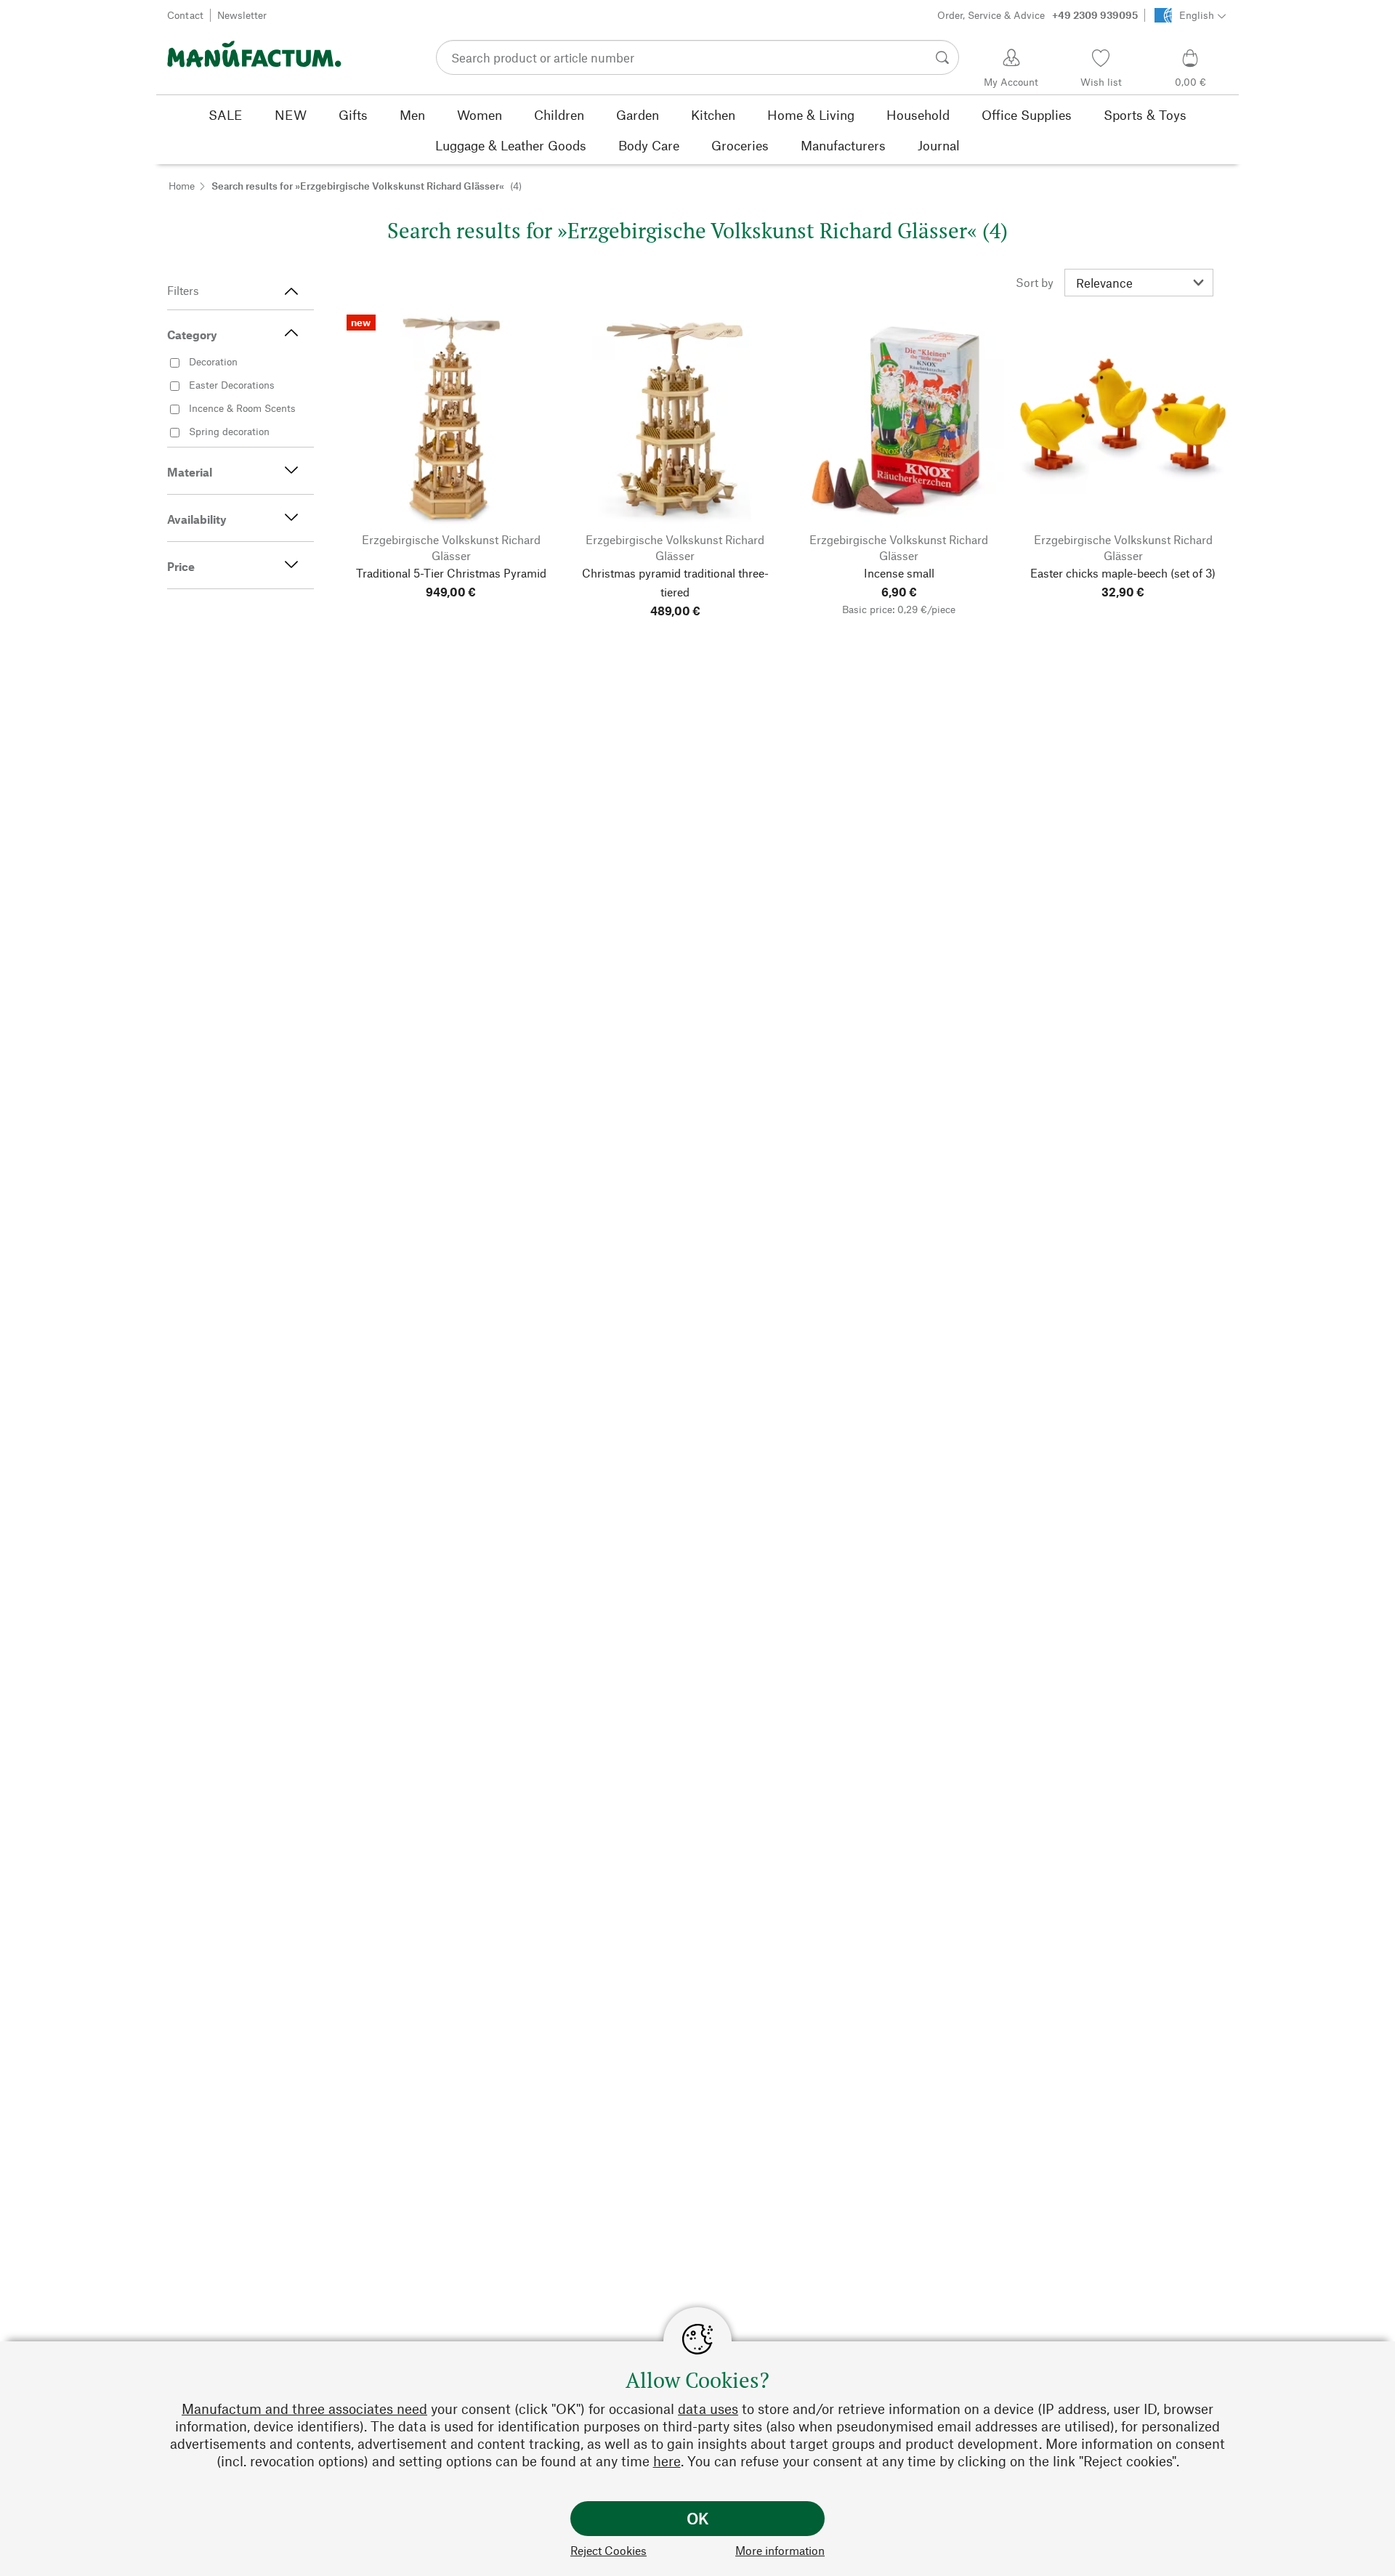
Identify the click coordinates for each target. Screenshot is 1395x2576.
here (667, 2461)
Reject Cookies (608, 2550)
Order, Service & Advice (1038, 15)
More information (780, 2550)
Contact (185, 15)
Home (182, 186)
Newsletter (242, 15)
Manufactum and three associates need (304, 2409)
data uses (708, 2409)
